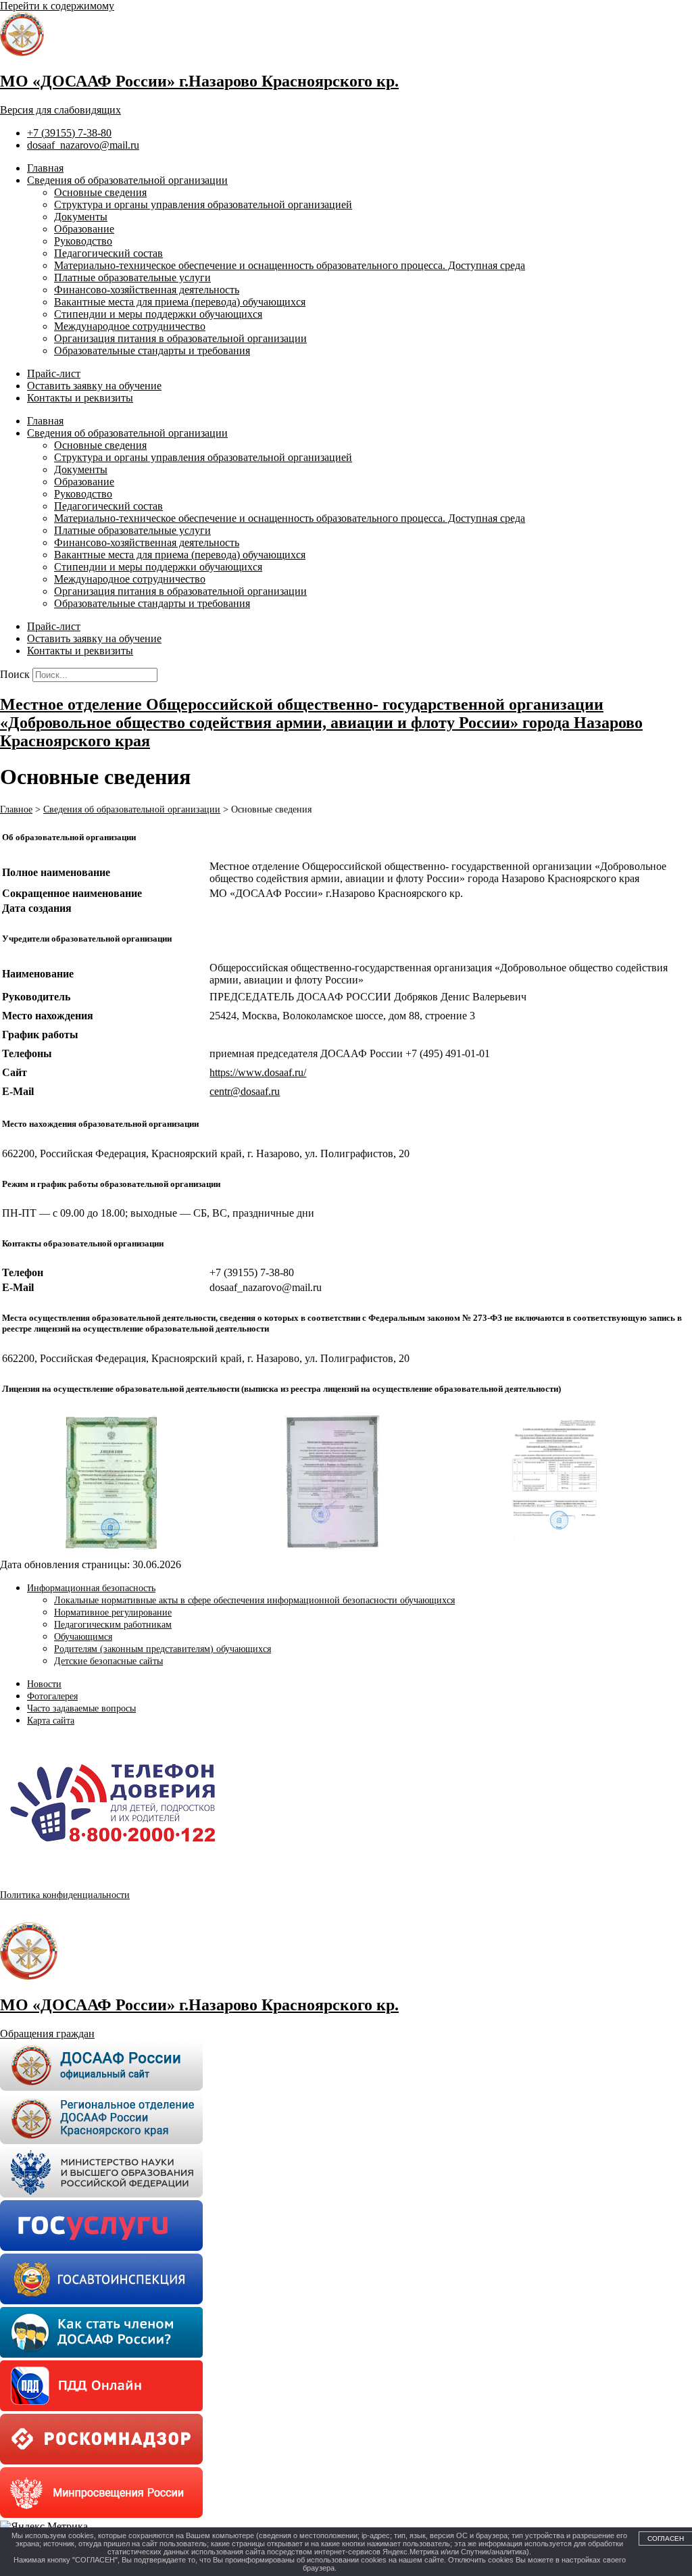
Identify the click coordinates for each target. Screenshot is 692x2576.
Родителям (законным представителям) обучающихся (163, 1649)
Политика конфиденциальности (65, 1895)
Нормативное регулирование (113, 1612)
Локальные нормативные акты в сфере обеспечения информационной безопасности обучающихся (254, 1600)
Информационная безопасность (91, 1588)
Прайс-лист (54, 373)
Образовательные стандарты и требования (152, 350)
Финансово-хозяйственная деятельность (147, 290)
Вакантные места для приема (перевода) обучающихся (180, 302)
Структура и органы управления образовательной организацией (203, 204)
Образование (84, 229)
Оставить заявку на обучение (94, 386)
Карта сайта (51, 1721)
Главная (45, 168)
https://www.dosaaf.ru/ (258, 1072)
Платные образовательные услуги (132, 277)
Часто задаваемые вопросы (81, 1708)
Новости (44, 1684)
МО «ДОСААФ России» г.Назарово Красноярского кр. (199, 81)
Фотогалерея (52, 1696)
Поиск (15, 674)
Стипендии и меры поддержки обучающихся (158, 314)
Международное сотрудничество (130, 326)
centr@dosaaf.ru (245, 1091)
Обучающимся (83, 1637)
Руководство (83, 241)
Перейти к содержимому (57, 6)
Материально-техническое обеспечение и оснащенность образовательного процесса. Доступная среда (290, 265)
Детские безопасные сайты (108, 1661)
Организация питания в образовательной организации (180, 338)
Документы (81, 217)
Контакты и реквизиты (80, 398)
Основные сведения (100, 192)
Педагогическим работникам (113, 1625)
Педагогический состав (108, 253)
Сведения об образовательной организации (127, 180)
